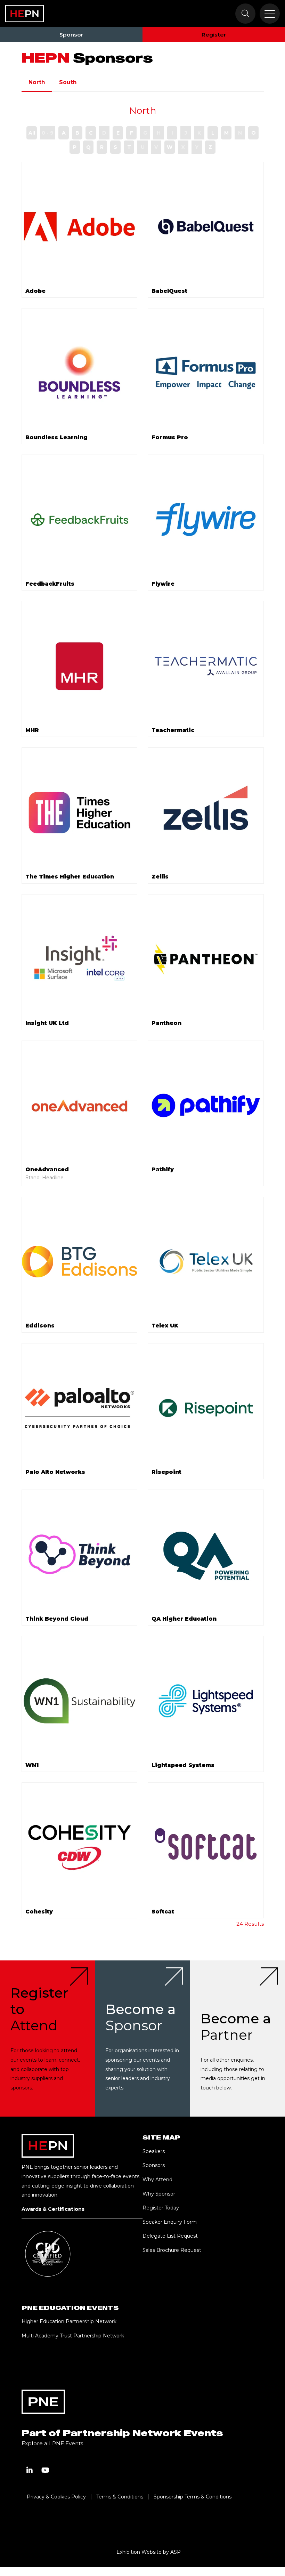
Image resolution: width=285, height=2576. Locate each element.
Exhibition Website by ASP (149, 2552)
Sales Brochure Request (172, 2250)
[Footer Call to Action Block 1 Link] (47, 2039)
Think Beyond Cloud (57, 1619)
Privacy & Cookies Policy (56, 2497)
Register (214, 35)
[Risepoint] (206, 1408)
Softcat (163, 1912)
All (32, 133)
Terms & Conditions (120, 2497)
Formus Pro (170, 437)
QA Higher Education (184, 1619)
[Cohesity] (80, 1847)
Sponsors (154, 2165)
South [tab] (68, 82)
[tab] (91, 82)
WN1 (32, 1765)
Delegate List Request (170, 2236)
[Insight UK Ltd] (80, 959)
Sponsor (71, 35)
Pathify (163, 1169)
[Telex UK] (206, 1262)
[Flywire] (206, 520)
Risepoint (166, 1472)
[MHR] (80, 666)
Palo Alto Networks (55, 1472)
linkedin (30, 2470)
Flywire (163, 584)
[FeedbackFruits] (80, 520)
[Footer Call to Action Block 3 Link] (238, 2039)
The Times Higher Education (70, 877)
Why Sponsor (159, 2194)
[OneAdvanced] (80, 1106)
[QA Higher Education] (206, 1555)
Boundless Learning (56, 437)
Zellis (160, 877)
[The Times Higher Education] (80, 812)
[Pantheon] (206, 959)
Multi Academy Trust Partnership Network (73, 2336)
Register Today (161, 2208)
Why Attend (157, 2180)
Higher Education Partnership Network (69, 2321)
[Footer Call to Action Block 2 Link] (142, 2039)
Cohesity (39, 1912)
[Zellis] (206, 812)
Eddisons (40, 1326)
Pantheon (166, 1023)
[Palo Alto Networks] (80, 1408)
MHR (32, 730)
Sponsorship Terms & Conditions (193, 2497)
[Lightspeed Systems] (206, 1701)
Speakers (154, 2151)
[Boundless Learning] (80, 373)
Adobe (35, 291)
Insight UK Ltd (47, 1023)
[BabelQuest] (206, 227)
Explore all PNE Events (52, 2443)
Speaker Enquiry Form (170, 2222)
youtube (46, 2470)
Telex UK (165, 1326)
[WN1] (80, 1701)
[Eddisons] (80, 1262)
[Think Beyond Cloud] (80, 1555)
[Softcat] (206, 1847)
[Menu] (270, 14)
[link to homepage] (25, 14)
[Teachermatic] (206, 666)
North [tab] (37, 82)
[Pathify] (206, 1106)
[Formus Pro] (206, 373)
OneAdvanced (47, 1169)
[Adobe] (80, 227)
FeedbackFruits (50, 584)
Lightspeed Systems (183, 1765)
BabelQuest (169, 291)
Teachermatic (173, 730)
